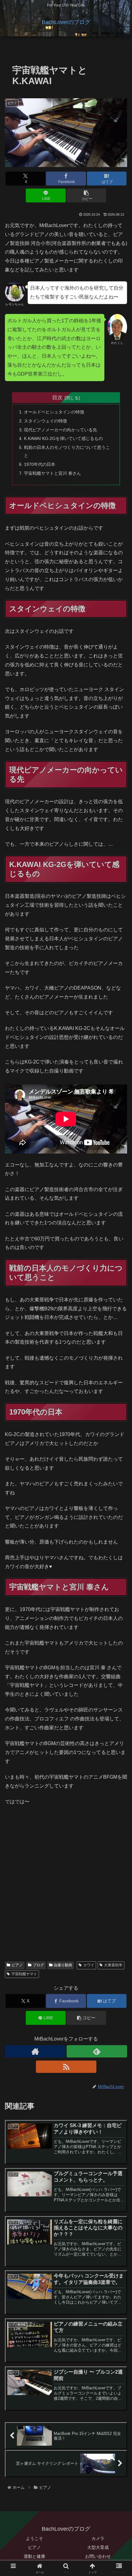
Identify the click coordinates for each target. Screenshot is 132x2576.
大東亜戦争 (113, 1965)
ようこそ (34, 2538)
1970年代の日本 (40, 464)
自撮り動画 (63, 1965)
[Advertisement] (66, 1887)
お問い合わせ (98, 2556)
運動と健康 (34, 2556)
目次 (57, 397)
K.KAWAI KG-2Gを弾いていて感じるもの (63, 438)
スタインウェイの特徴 (45, 421)
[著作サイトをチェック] (35, 2051)
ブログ (38, 1965)
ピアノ (17, 1965)
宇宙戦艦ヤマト (24, 1974)
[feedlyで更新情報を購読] (97, 2051)
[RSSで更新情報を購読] (66, 2067)
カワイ (89, 1965)
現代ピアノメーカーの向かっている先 (60, 430)
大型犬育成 (98, 2547)
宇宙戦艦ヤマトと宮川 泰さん (52, 473)
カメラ (98, 2538)
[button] (86, 195)
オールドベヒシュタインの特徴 (54, 412)
